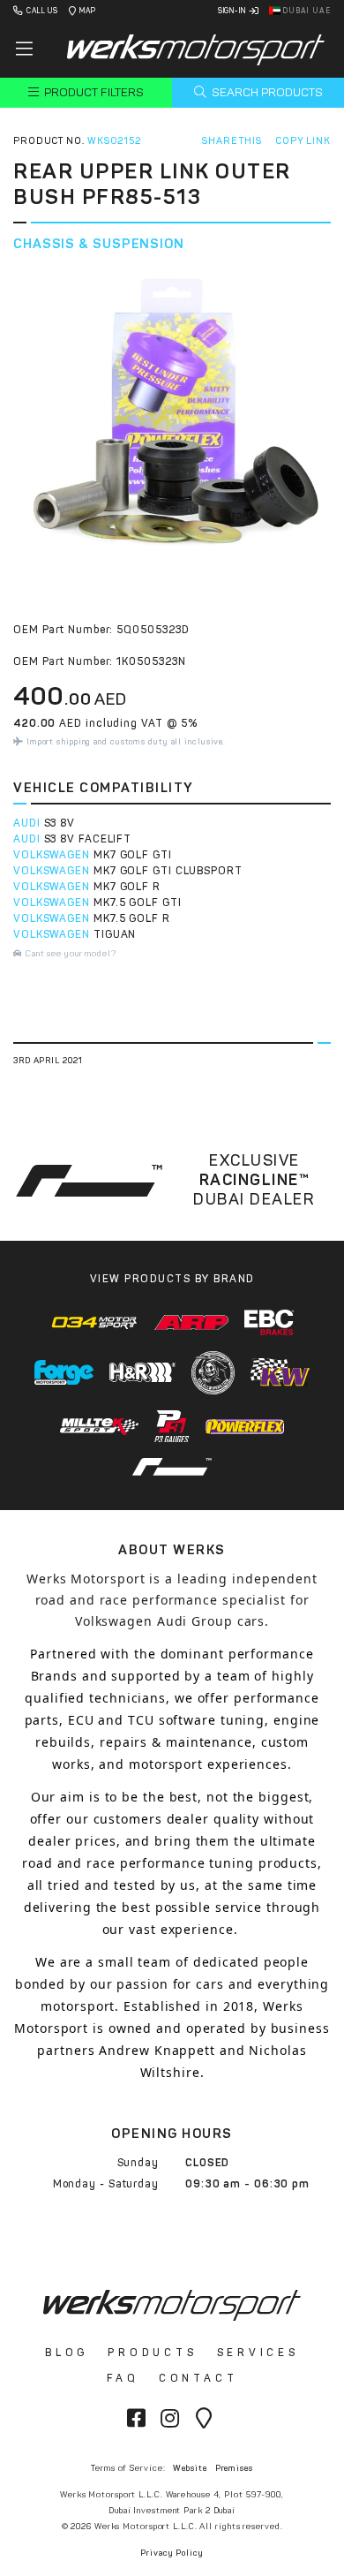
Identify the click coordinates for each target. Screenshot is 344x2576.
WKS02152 (114, 141)
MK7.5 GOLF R (132, 918)
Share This (232, 141)
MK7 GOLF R (127, 887)
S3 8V (60, 823)
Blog (67, 2353)
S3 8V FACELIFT (88, 839)
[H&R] (143, 1372)
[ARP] (191, 1322)
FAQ (123, 2378)
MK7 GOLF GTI (133, 855)
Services (258, 2353)
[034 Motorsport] (95, 1322)
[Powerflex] (245, 1426)
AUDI (27, 823)
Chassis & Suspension (99, 244)
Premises (234, 2468)
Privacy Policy (172, 2553)
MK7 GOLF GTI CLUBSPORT (168, 871)
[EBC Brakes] (269, 1322)
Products (152, 2353)
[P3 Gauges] (172, 1427)
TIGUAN (115, 934)
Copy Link (303, 141)
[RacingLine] (172, 1467)
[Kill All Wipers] (213, 1373)
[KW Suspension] (280, 1372)
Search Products (266, 92)
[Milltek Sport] (100, 1426)
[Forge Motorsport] (64, 1372)
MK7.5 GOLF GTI (138, 903)
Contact (198, 2378)
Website (190, 2468)
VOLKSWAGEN (52, 855)
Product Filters (93, 92)
